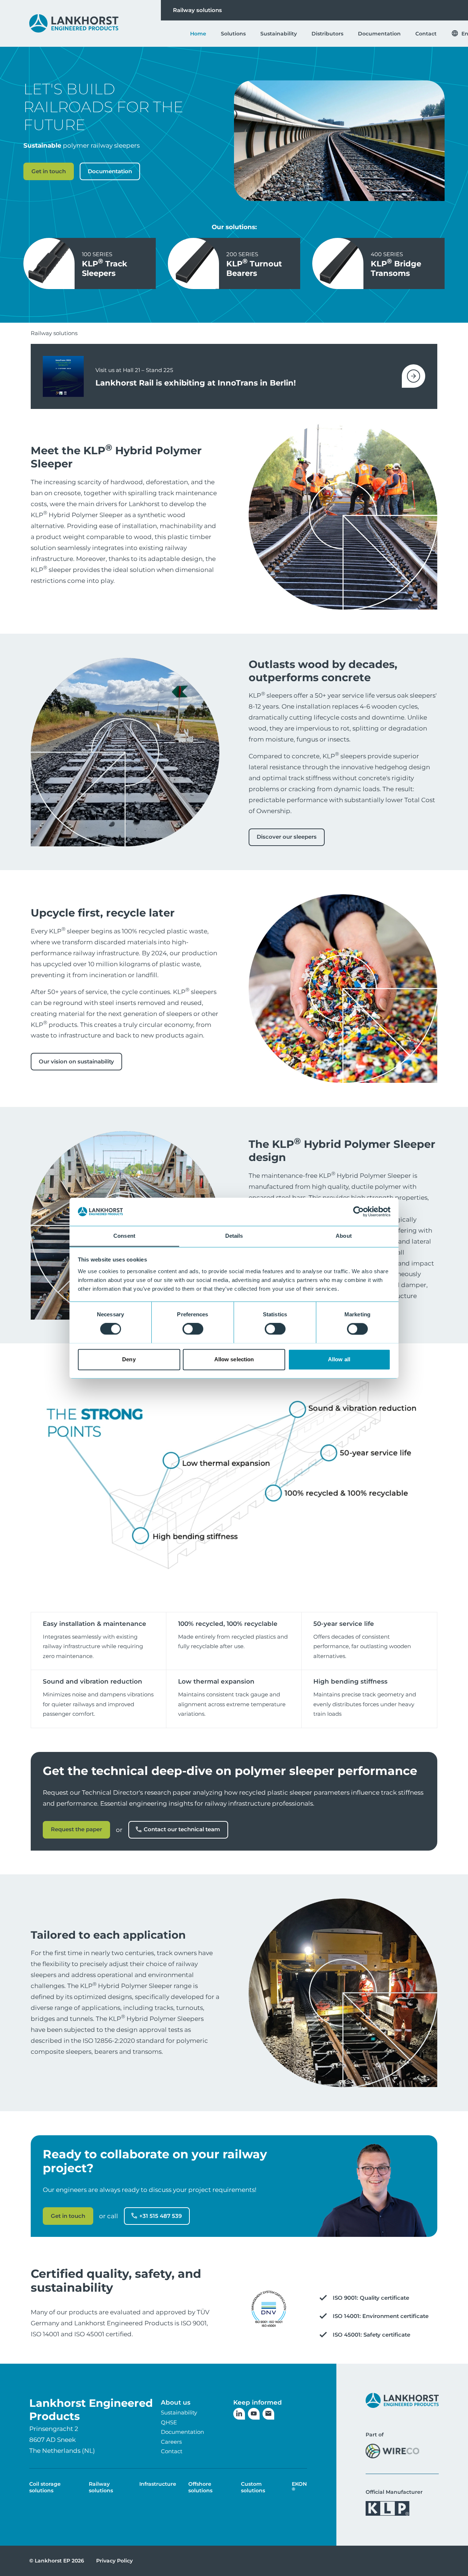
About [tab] (344, 1236)
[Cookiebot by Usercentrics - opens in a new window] (358, 1211)
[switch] (193, 1329)
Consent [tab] (124, 1236)
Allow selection (234, 1359)
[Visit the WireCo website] (392, 2451)
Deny (129, 1359)
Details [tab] (234, 1236)
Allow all (339, 1359)
